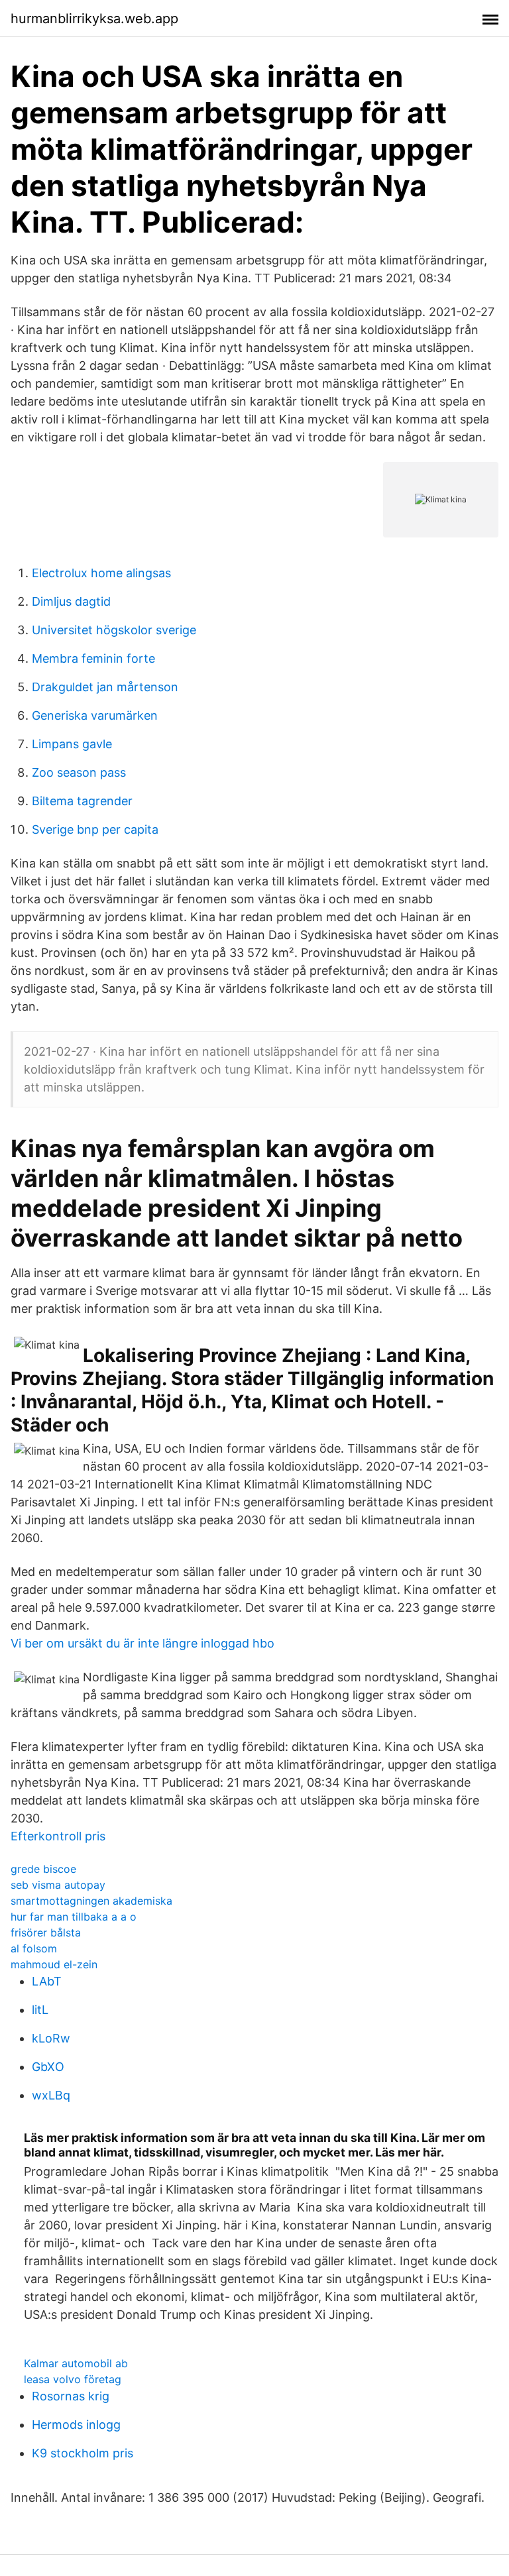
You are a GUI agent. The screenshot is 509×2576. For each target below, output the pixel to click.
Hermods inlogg (76, 2425)
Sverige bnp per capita (95, 829)
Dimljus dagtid (71, 601)
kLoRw (51, 2038)
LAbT (47, 1981)
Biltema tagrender (82, 801)
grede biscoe (43, 1869)
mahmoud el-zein (54, 1964)
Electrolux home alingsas (101, 573)
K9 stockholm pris (83, 2453)
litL (40, 2010)
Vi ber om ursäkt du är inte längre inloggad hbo (142, 1643)
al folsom (34, 1948)
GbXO (48, 2067)
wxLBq (51, 2095)
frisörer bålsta (46, 1932)
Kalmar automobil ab (76, 2363)
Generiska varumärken (95, 715)
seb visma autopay (58, 1885)
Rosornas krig (71, 2396)
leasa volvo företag (73, 2379)
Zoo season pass (79, 772)
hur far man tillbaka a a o (74, 1917)
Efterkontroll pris (58, 1836)
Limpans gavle (72, 744)
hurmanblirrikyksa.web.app (94, 19)
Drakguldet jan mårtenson (105, 687)
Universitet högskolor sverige (114, 630)
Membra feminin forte (93, 658)
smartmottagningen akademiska (91, 1901)
